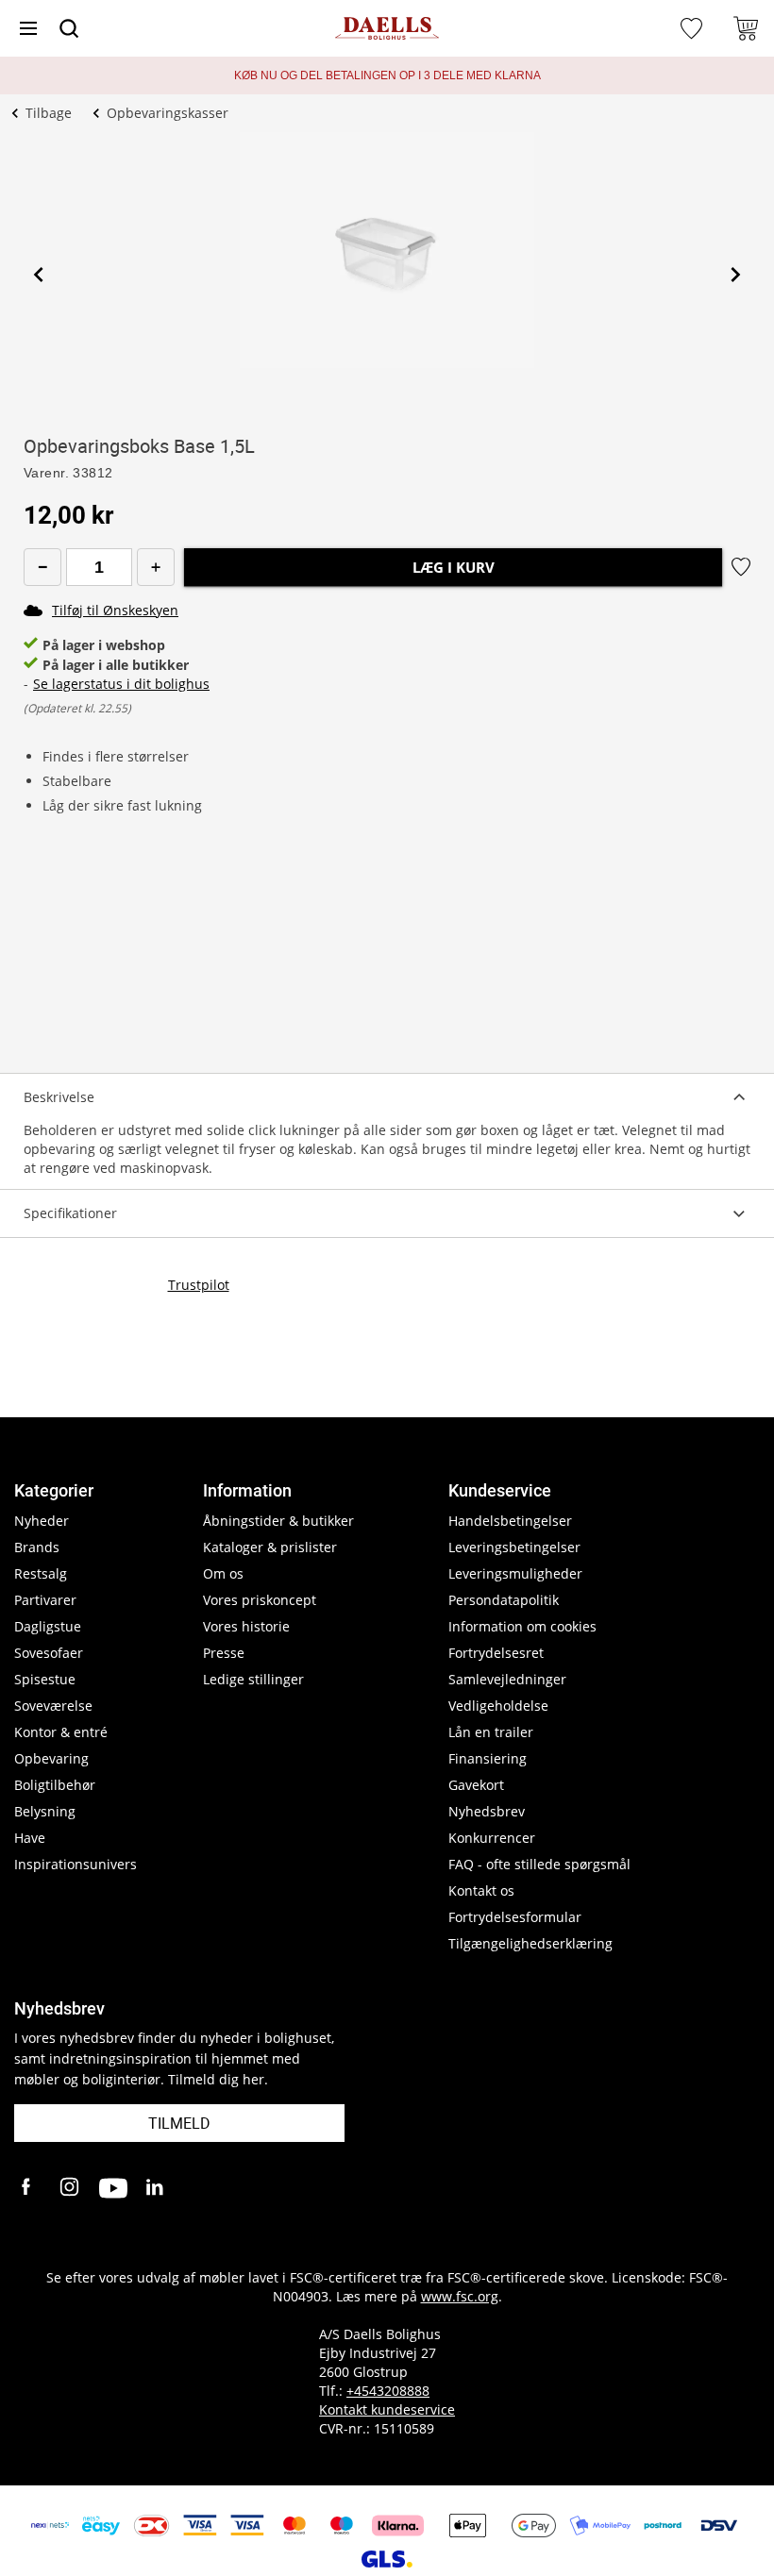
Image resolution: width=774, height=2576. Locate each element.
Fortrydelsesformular (515, 1917)
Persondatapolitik (504, 1600)
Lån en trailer (491, 1732)
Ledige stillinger (253, 1679)
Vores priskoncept (260, 1600)
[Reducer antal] (42, 567)
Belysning (45, 1811)
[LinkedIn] (156, 2188)
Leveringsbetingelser (514, 1547)
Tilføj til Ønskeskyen (115, 610)
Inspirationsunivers (76, 1864)
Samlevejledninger (507, 1679)
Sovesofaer (49, 1653)
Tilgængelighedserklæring (530, 1943)
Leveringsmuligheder (515, 1573)
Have (30, 1838)
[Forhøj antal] (156, 567)
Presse (224, 1653)
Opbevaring (51, 1758)
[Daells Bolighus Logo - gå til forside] (387, 29)
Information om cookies (522, 1626)
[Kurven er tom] (746, 28)
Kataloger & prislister (270, 1547)
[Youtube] (113, 2188)
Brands (37, 1547)
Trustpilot (199, 1285)
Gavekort (476, 1785)
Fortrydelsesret (496, 1653)
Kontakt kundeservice (387, 2409)
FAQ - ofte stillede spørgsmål (539, 1864)
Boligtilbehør (55, 1785)
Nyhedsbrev (487, 1811)
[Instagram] (71, 2188)
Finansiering (488, 1758)
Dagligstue (48, 1626)
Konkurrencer (492, 1838)
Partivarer (45, 1600)
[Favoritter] (694, 28)
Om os (223, 1573)
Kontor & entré (61, 1732)
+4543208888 (388, 2391)
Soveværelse (53, 1706)
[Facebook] (28, 2188)
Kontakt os (481, 1890)
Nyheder (42, 1521)
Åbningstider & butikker (278, 1521)
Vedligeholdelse (498, 1706)
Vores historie (246, 1626)
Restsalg (41, 1573)
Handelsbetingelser (510, 1521)
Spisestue (45, 1679)
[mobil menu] (28, 28)
